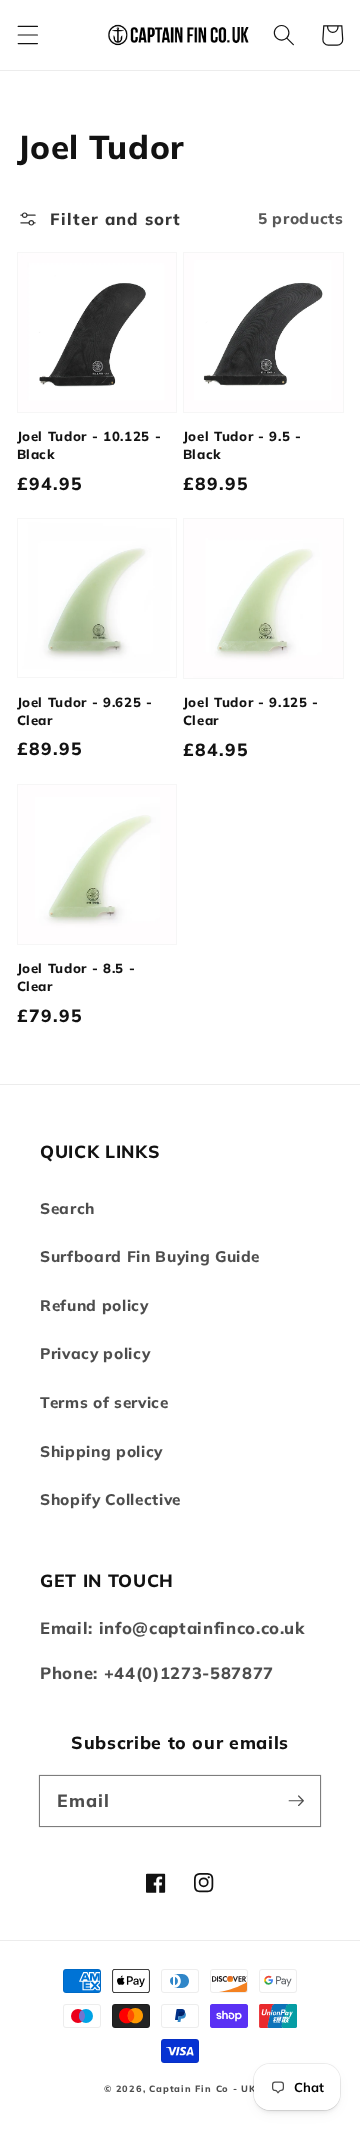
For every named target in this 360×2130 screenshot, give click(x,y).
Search (67, 1208)
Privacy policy (95, 1353)
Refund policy (94, 1305)
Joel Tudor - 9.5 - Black (242, 445)
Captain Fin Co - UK (202, 2088)
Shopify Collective (110, 1499)
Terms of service (104, 1402)
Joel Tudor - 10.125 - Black (89, 445)
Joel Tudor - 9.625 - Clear (85, 711)
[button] (27, 35)
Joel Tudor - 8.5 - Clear (76, 977)
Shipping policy (101, 1451)
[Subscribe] (296, 1800)
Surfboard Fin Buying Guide (150, 1256)
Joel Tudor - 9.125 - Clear (251, 711)
